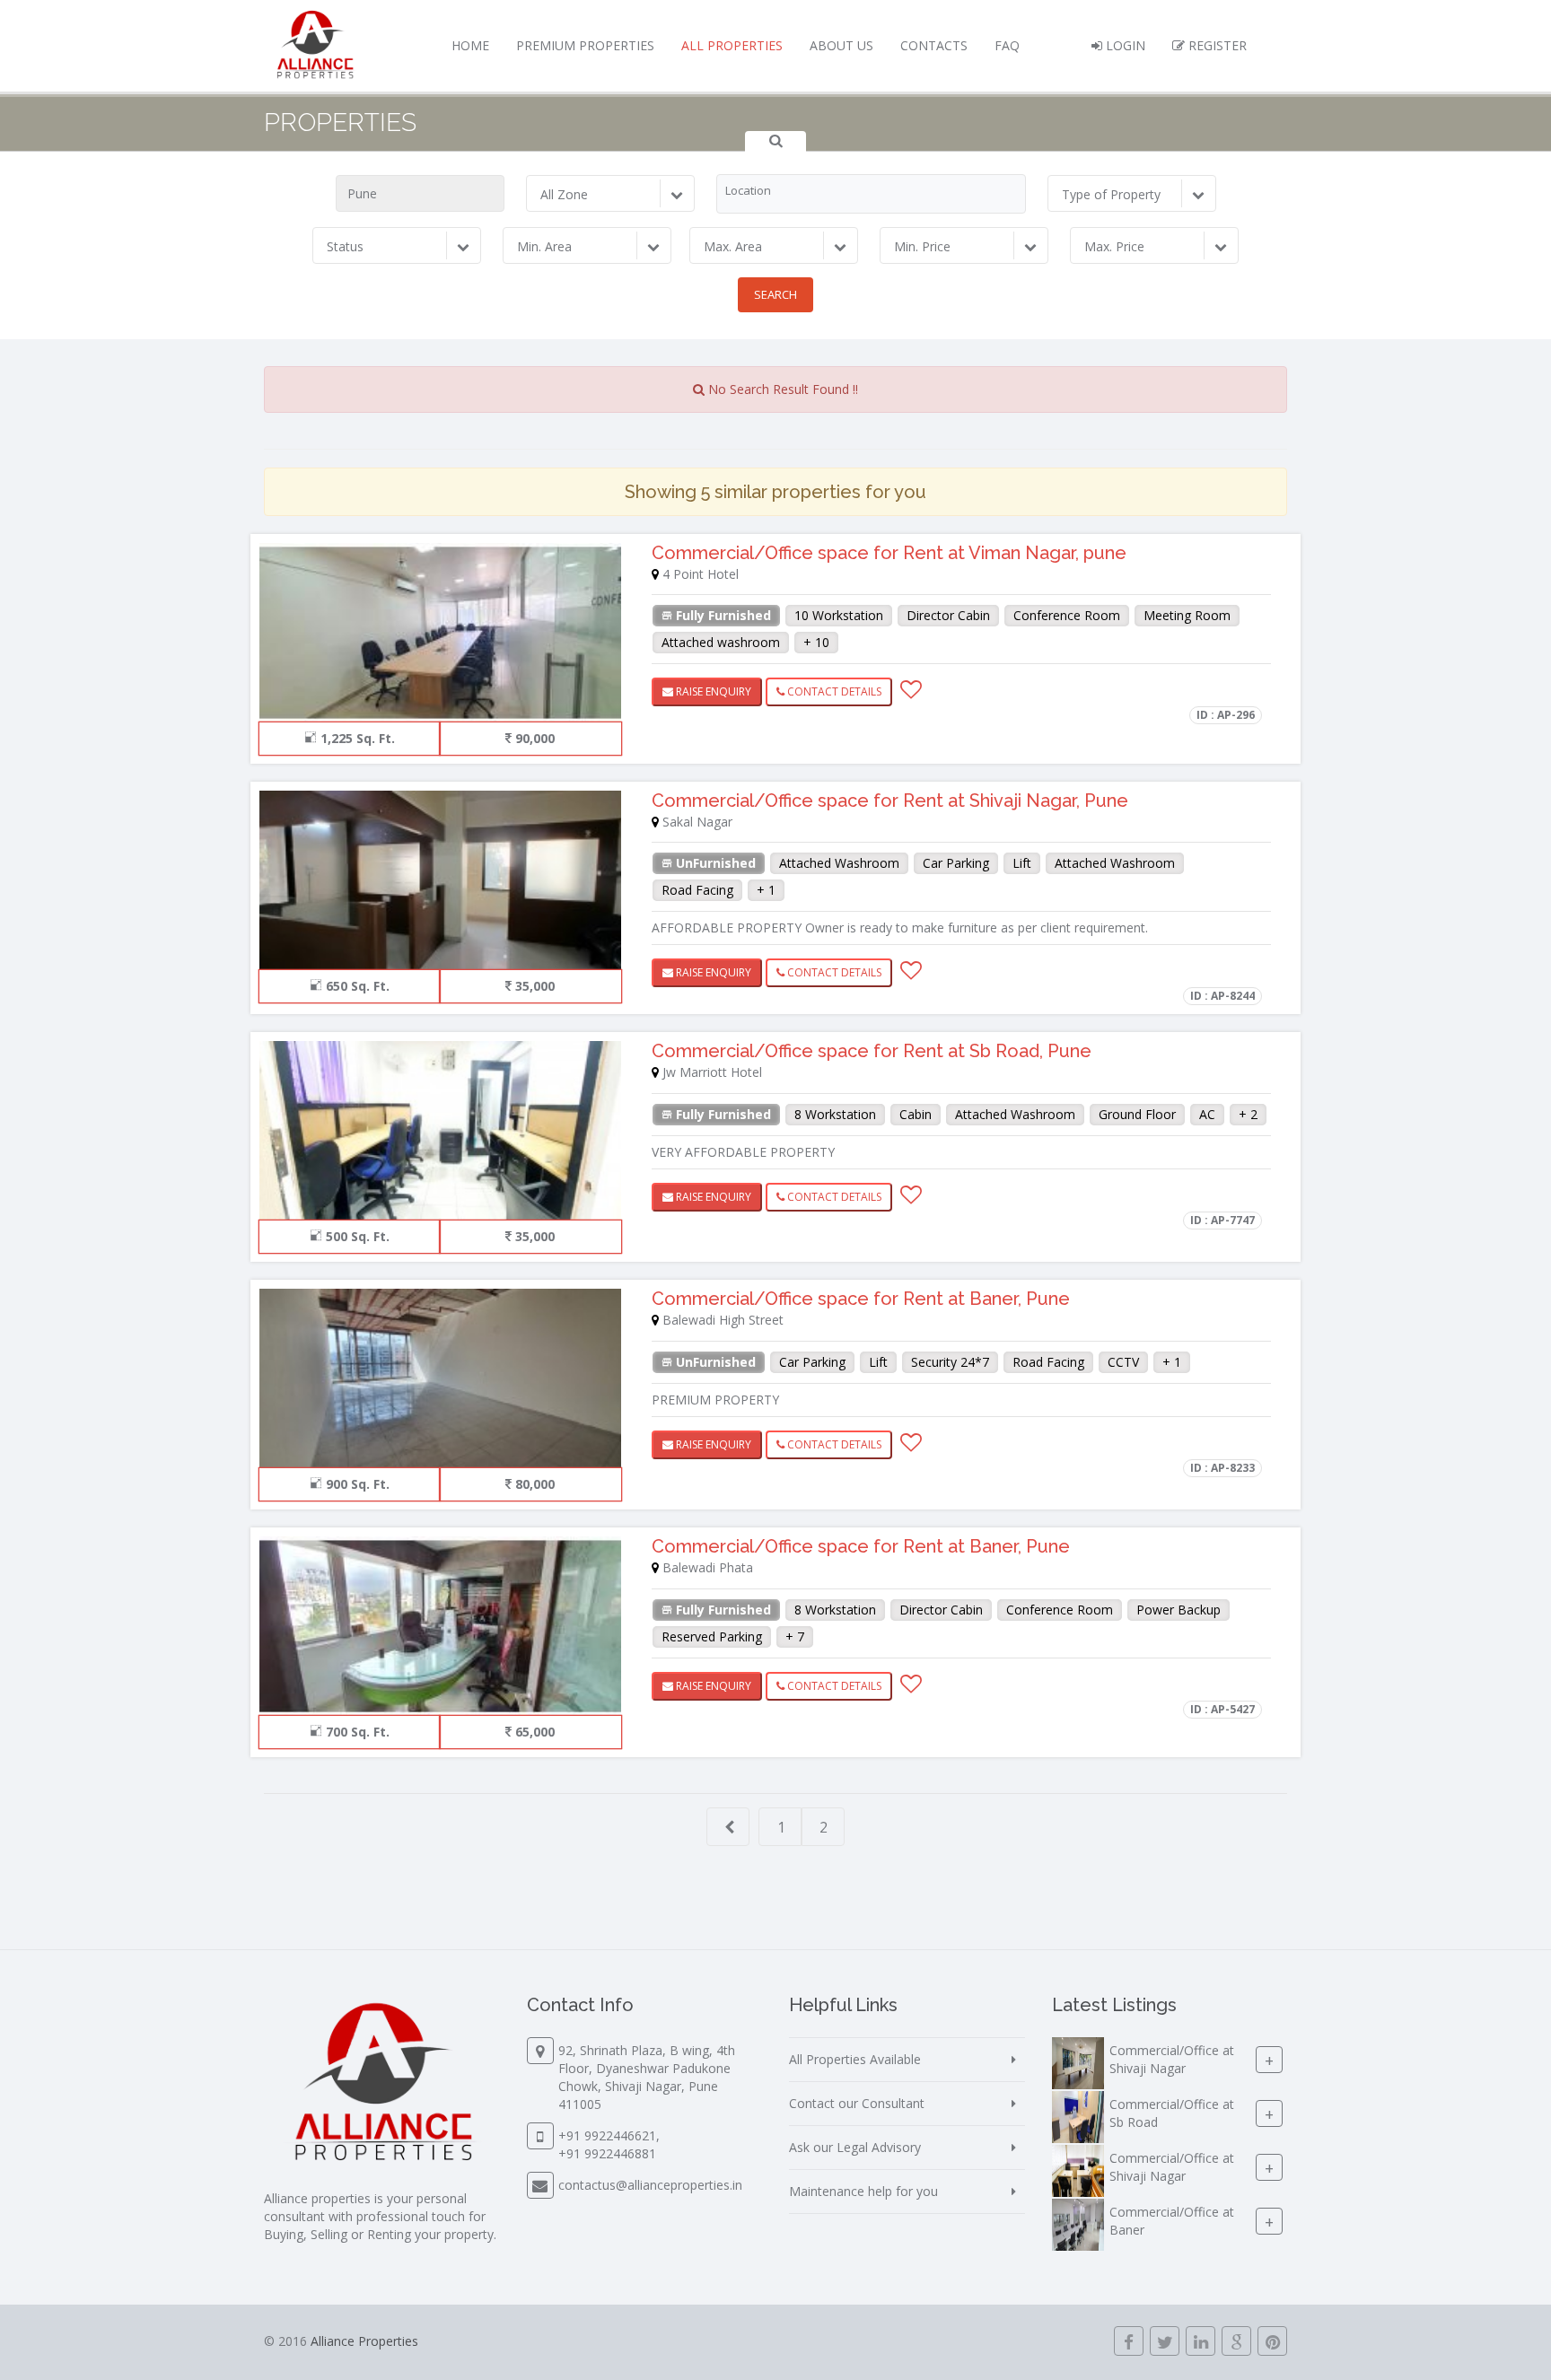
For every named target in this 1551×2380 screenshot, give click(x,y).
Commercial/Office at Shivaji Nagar (1172, 2059)
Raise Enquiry (712, 691)
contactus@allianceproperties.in (650, 2185)
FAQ (1007, 45)
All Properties (732, 45)
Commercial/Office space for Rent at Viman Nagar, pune (889, 553)
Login (1124, 45)
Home (470, 45)
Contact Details (833, 691)
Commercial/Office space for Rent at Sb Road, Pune (872, 1051)
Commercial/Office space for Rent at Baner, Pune (861, 1299)
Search (775, 294)
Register (1216, 45)
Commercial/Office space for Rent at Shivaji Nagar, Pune (890, 801)
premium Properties (585, 45)
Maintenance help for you (863, 2191)
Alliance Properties (364, 2341)
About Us (841, 45)
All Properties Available (855, 2059)
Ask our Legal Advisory (855, 2147)
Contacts (934, 45)
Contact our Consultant (857, 2103)
